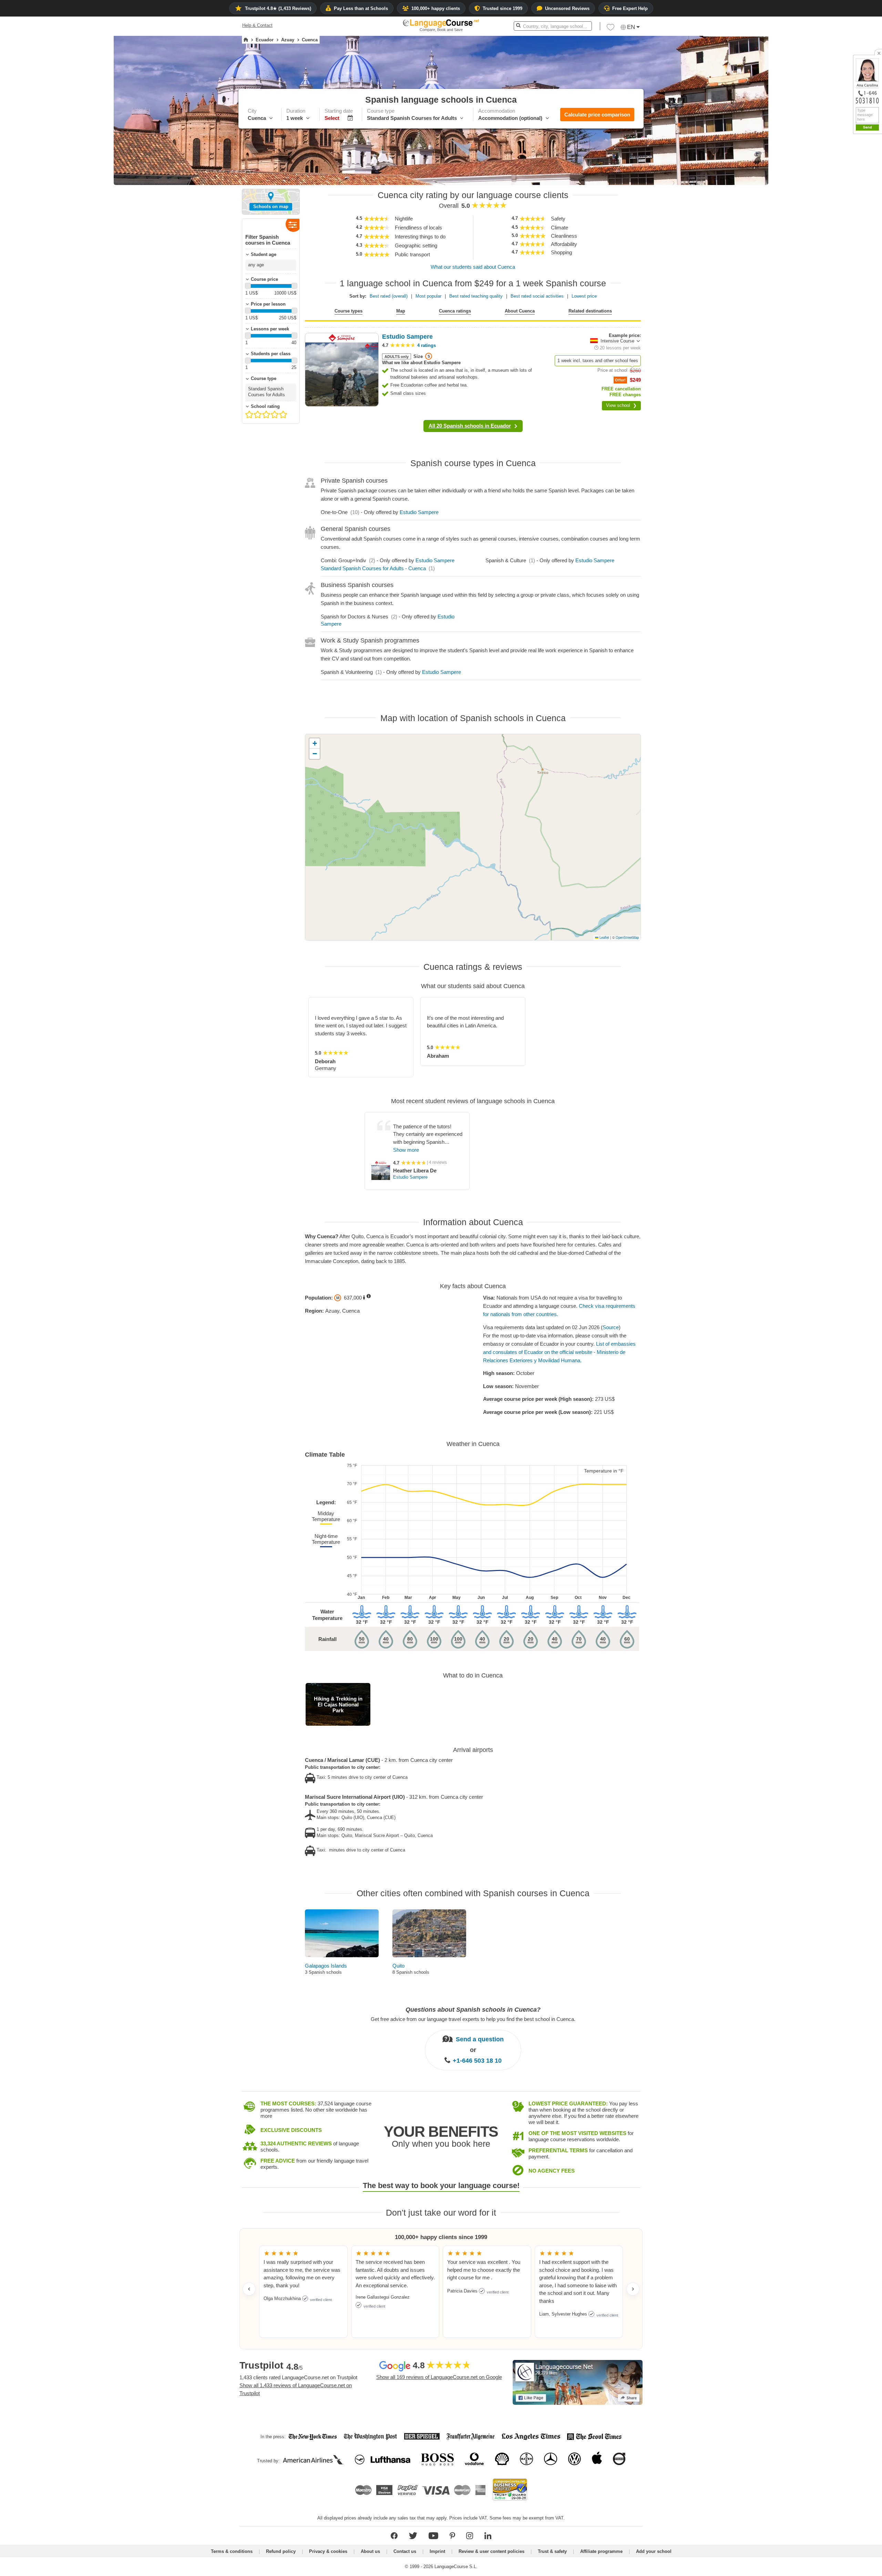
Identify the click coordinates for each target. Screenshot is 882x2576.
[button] (611, 29)
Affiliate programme (601, 2551)
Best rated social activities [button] (537, 296)
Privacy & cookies (328, 2551)
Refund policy (281, 2551)
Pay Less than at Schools (361, 8)
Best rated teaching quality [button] (476, 296)
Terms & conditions (232, 2551)
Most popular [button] (428, 296)
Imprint (437, 2551)
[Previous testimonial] (249, 2289)
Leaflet (604, 937)
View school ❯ (621, 405)
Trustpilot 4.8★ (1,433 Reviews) (278, 8)
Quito (398, 1966)
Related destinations (590, 311)
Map (401, 311)
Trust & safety (552, 2551)
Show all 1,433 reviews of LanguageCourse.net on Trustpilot (296, 2389)
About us (370, 2551)
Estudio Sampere (419, 512)
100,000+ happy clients (436, 8)
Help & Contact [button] (257, 25)
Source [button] (611, 1327)
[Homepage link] (246, 40)
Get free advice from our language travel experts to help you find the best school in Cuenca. (473, 2019)
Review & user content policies (491, 2551)
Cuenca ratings (455, 311)
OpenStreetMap (627, 937)
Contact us (405, 2551)
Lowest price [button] (584, 296)
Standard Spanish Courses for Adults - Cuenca (373, 568)
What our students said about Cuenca (473, 267)
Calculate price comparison (597, 115)
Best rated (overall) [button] (389, 296)
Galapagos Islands (326, 1966)
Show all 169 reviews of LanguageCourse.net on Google (439, 2377)
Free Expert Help (630, 8)
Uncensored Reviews (567, 8)
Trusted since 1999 (502, 8)
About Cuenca (520, 311)
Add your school (654, 2551)
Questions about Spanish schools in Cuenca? (473, 2010)
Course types (348, 311)
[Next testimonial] (633, 2289)
